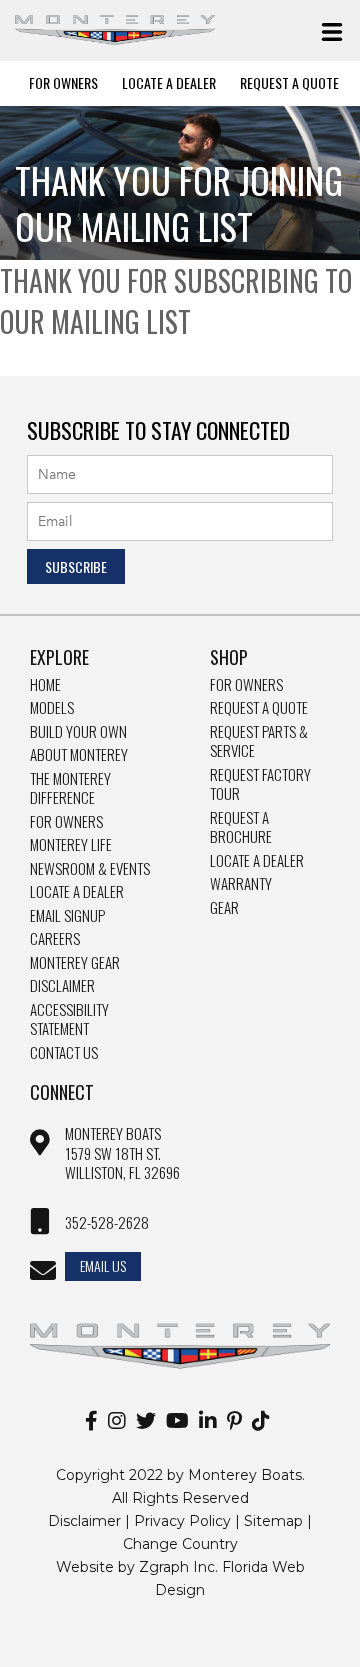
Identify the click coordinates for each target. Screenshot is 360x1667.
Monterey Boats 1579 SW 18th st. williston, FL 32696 (122, 1153)
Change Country (180, 1544)
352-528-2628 (107, 1223)
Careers (55, 939)
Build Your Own (78, 732)
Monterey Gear (75, 963)
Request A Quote (289, 83)
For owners (246, 685)
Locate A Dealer (169, 83)
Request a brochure (241, 827)
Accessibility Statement (69, 1019)
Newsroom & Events (90, 869)
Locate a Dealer (77, 892)
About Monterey (79, 755)
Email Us (103, 1265)
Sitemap (273, 1521)
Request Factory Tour (260, 784)
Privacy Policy (182, 1521)
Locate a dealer (257, 861)
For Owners (63, 83)
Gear (224, 908)
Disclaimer (62, 986)
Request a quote (259, 708)
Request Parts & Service (259, 741)
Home (45, 685)
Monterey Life (71, 845)
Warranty (241, 884)
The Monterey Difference (70, 788)
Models (52, 708)
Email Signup (67, 916)
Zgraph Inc (177, 1567)
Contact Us (64, 1053)
